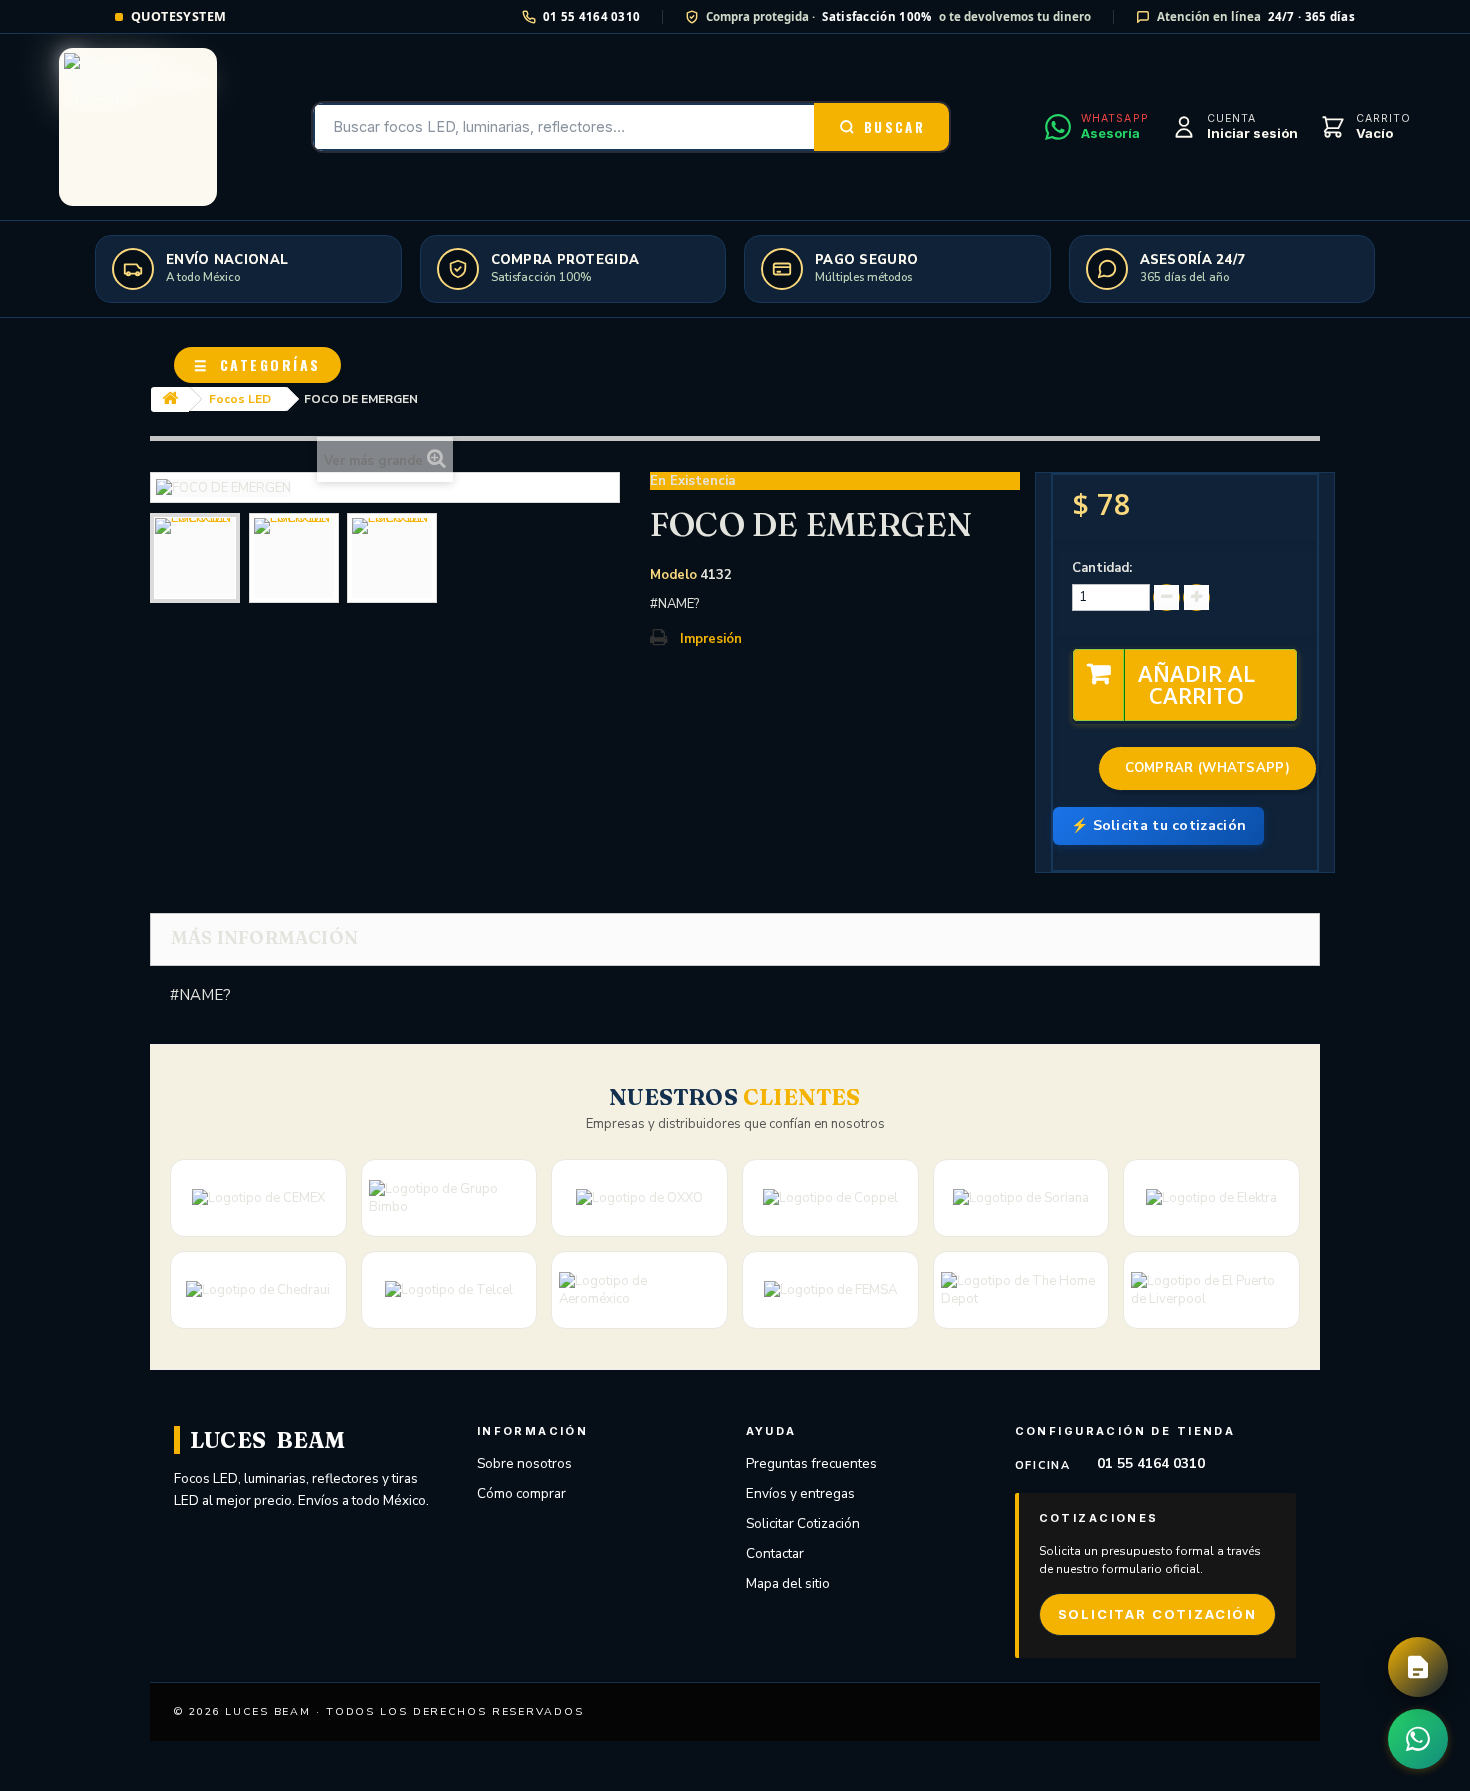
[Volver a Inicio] (170, 399)
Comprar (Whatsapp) (1207, 768)
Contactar (775, 1553)
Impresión (711, 639)
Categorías (257, 364)
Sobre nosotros (524, 1463)
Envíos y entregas (800, 1493)
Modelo (673, 575)
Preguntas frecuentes (811, 1463)
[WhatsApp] (1418, 1739)
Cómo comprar (521, 1493)
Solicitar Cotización (803, 1523)
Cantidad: (1102, 568)
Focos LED (240, 399)
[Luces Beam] (138, 127)
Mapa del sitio (788, 1583)
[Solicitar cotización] (1418, 1667)
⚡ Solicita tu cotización (1158, 825)
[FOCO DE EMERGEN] (195, 558)
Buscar (894, 127)
